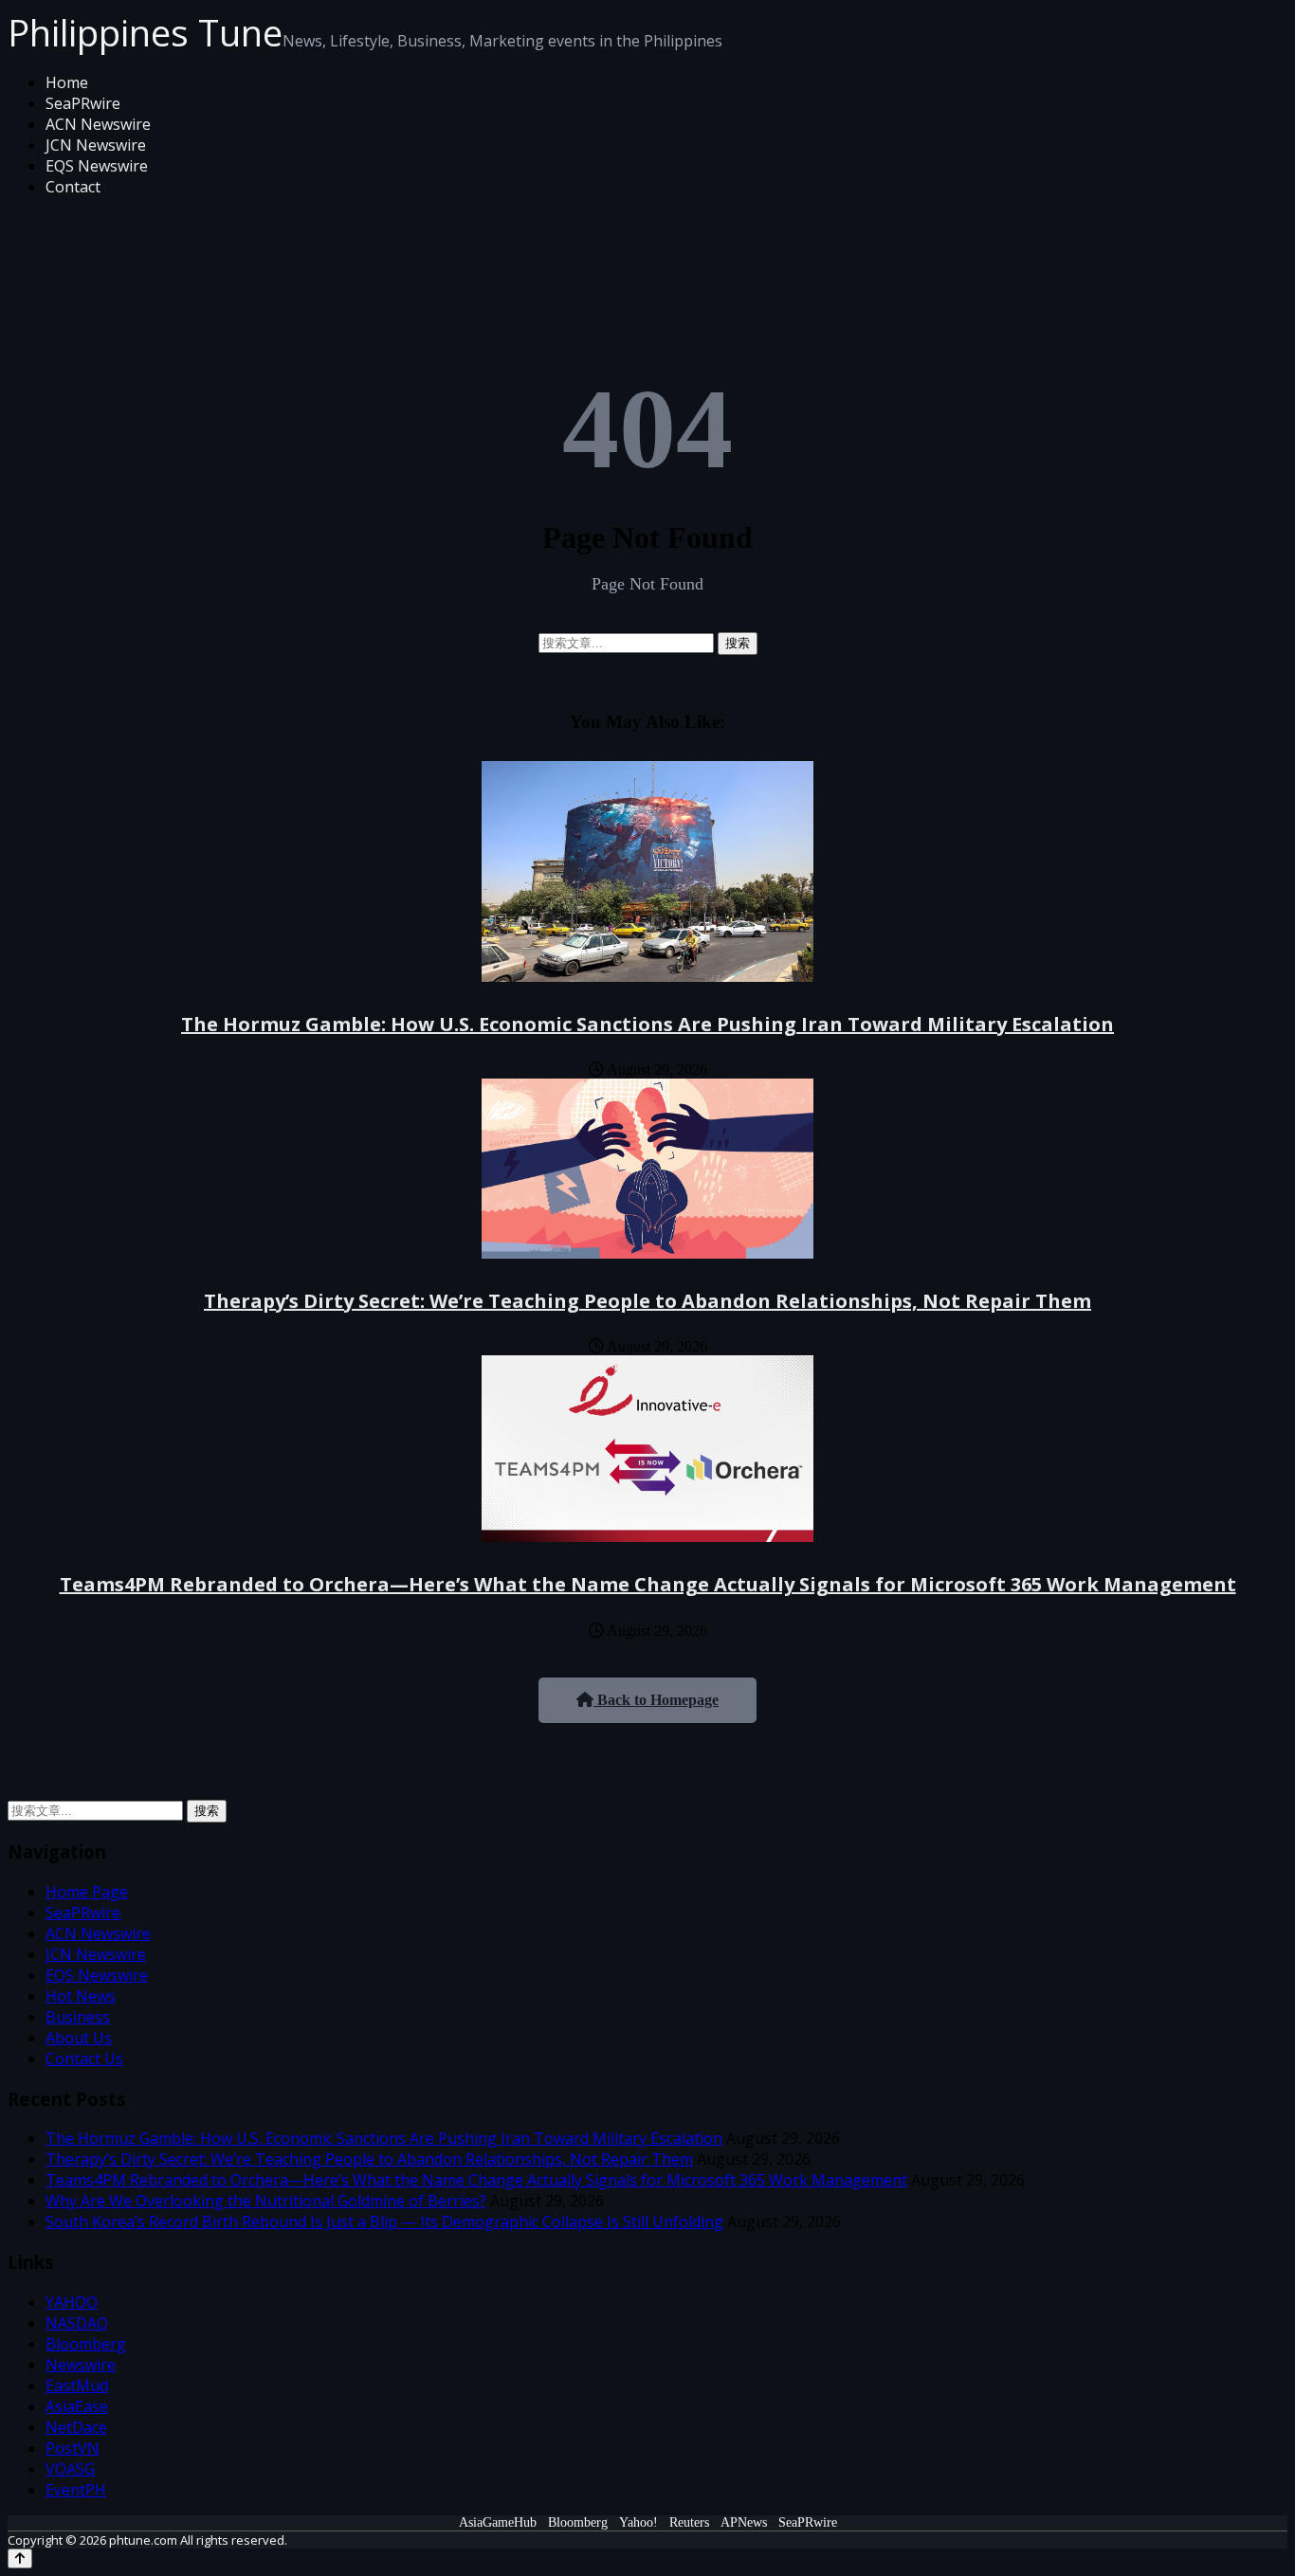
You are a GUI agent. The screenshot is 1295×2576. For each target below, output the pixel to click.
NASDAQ (77, 2323)
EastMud (77, 2386)
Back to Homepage (656, 1700)
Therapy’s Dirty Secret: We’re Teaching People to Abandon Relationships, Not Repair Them (647, 1301)
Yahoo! (638, 2522)
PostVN (73, 2448)
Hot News (81, 1996)
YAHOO (72, 2302)
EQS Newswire (97, 166)
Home (67, 82)
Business (78, 2017)
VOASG (70, 2469)
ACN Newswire (98, 124)
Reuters (689, 2522)
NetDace (76, 2427)
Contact (73, 187)
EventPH (76, 2490)
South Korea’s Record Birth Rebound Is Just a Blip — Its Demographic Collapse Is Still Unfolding (384, 2222)
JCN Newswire (96, 145)
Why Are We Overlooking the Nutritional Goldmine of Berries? (266, 2201)
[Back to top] (20, 2558)
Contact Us (84, 2059)
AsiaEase (77, 2406)
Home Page (87, 1892)
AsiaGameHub (498, 2522)
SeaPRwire (83, 103)
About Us (79, 2038)
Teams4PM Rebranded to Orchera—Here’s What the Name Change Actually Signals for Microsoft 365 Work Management (648, 1584)
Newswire (81, 2365)
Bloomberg (86, 2344)
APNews (744, 2522)
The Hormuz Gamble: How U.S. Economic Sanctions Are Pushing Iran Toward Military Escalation (647, 1024)
